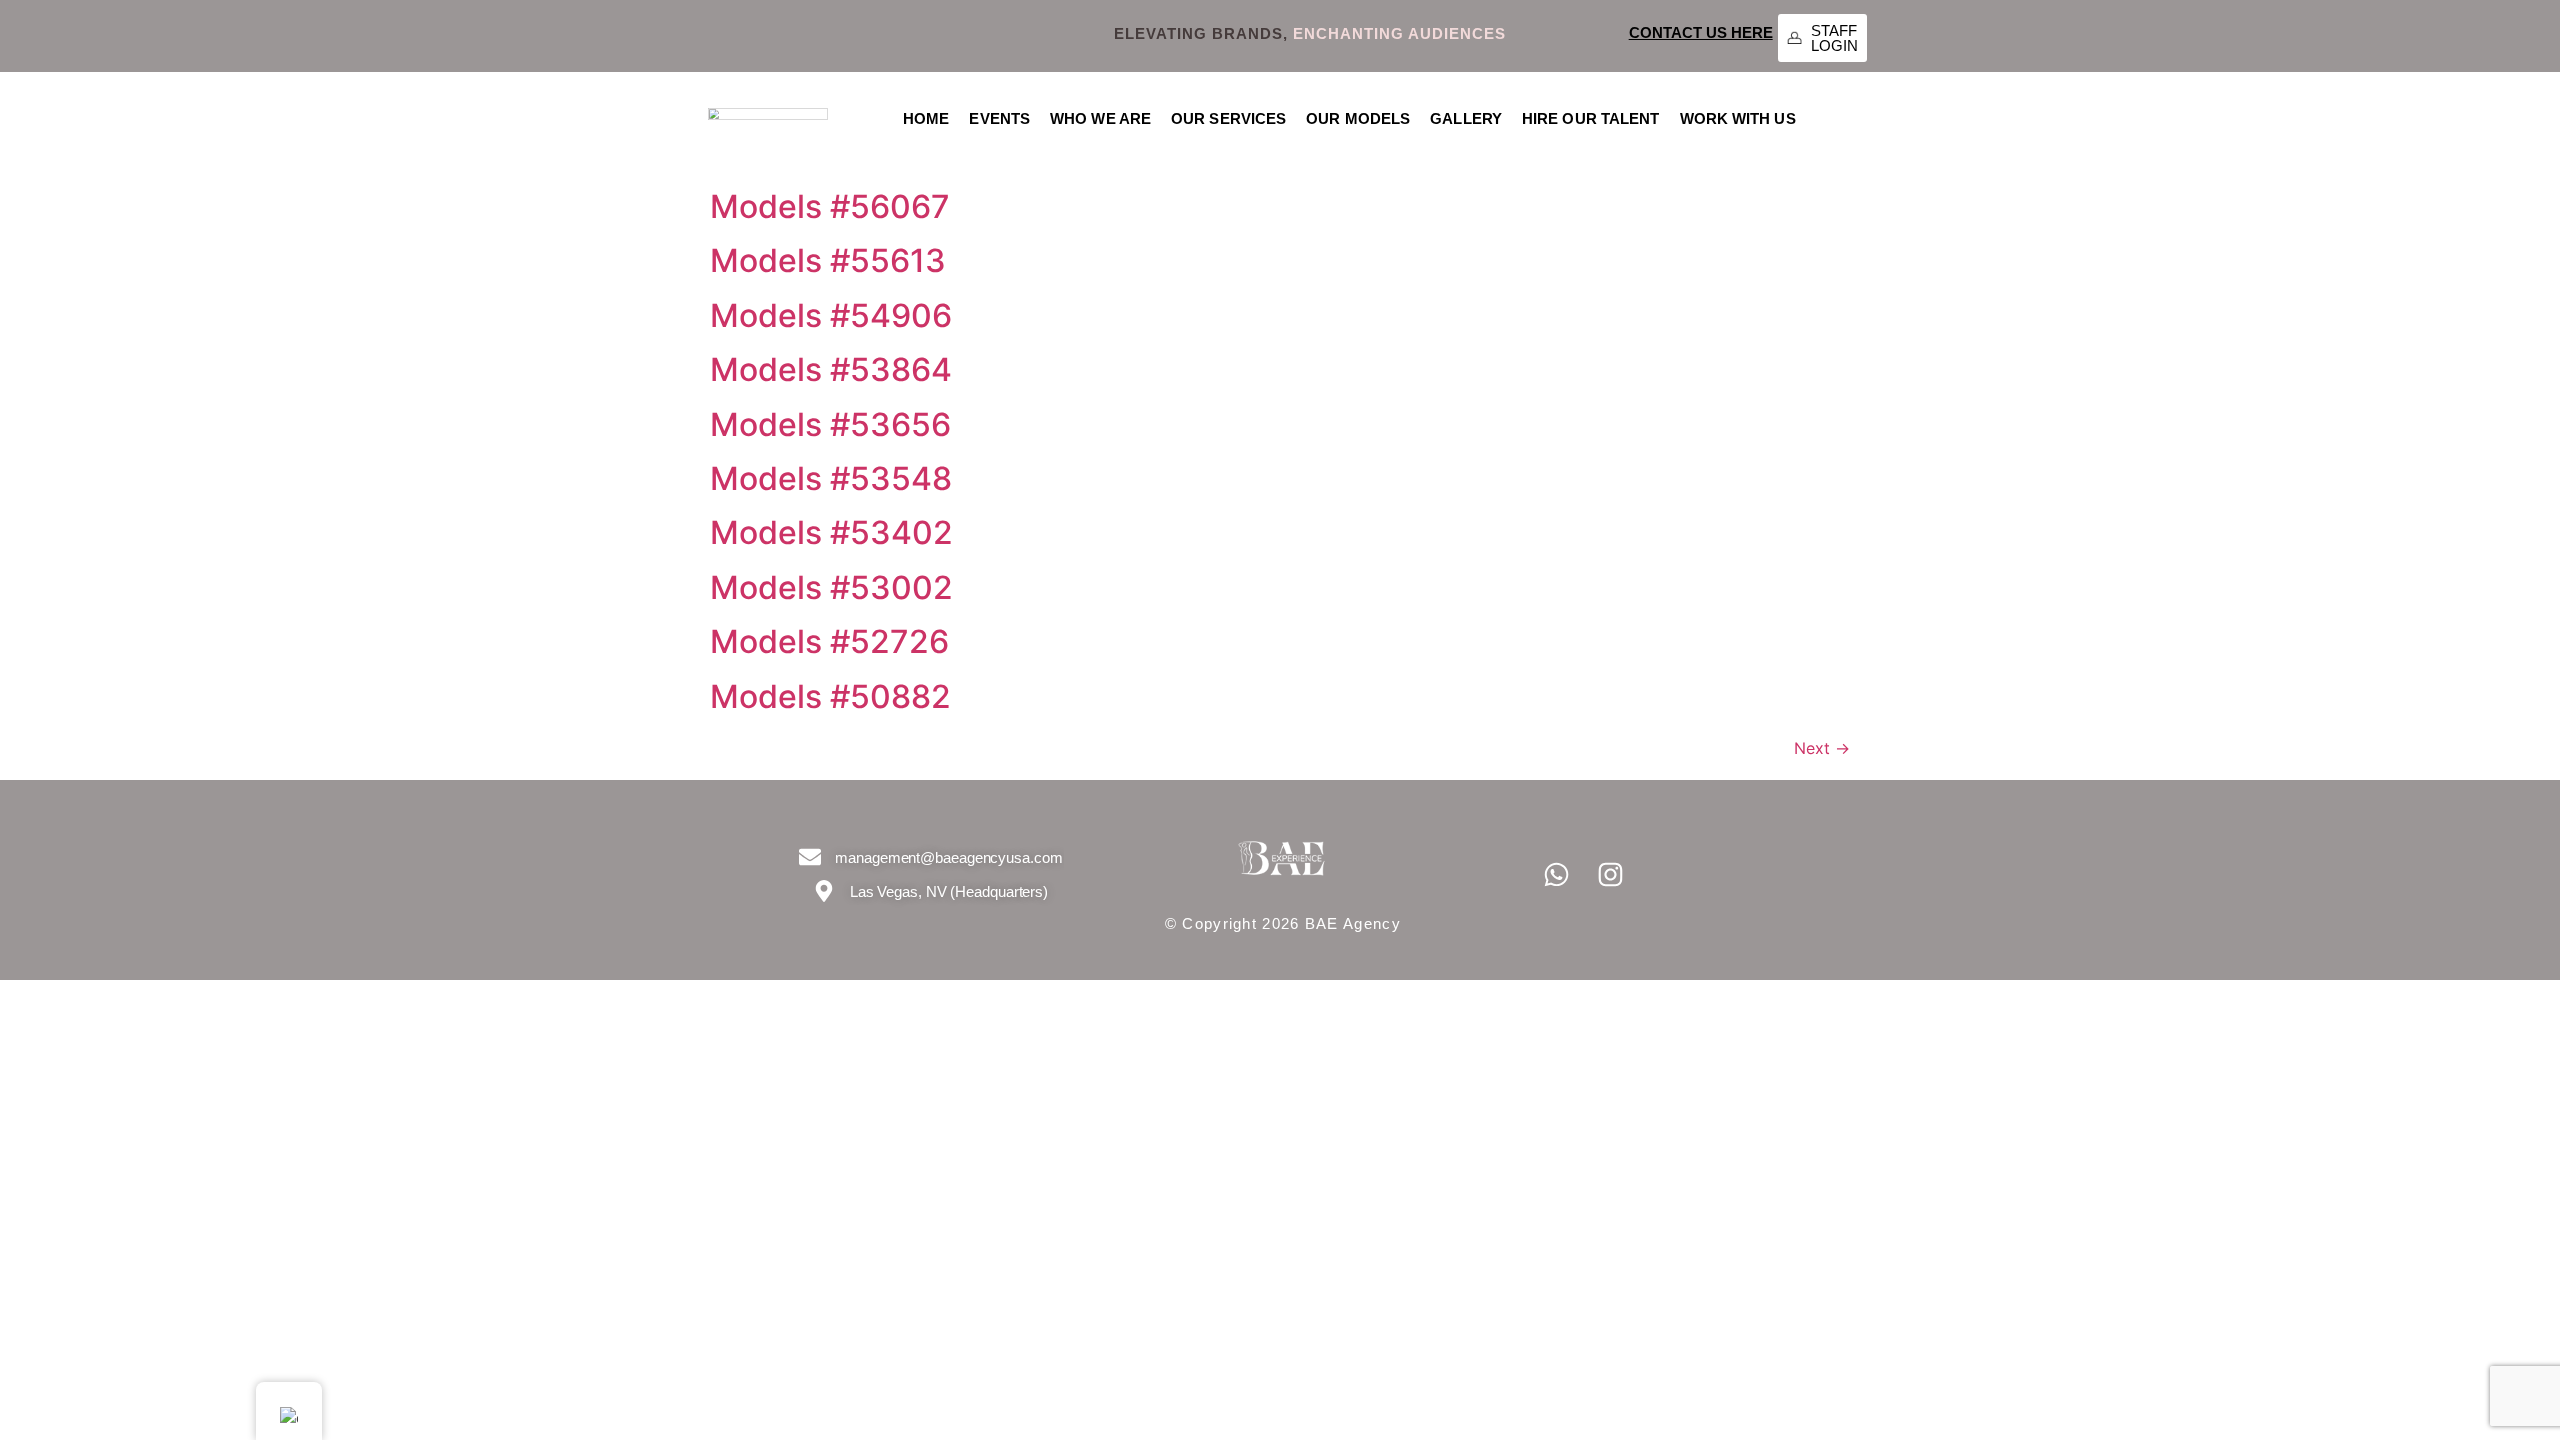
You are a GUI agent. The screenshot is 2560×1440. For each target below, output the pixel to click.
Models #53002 (831, 587)
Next (1822, 748)
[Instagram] (1611, 875)
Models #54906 (831, 315)
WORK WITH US (1738, 118)
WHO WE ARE (1100, 118)
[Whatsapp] (1557, 875)
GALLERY (1466, 118)
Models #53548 (831, 478)
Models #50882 (830, 696)
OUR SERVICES (1228, 118)
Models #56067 (830, 206)
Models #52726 (829, 641)
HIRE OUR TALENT (1591, 118)
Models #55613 (828, 260)
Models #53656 (830, 424)
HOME (926, 118)
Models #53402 (831, 532)
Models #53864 (831, 369)
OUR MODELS (1358, 118)
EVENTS (999, 118)
